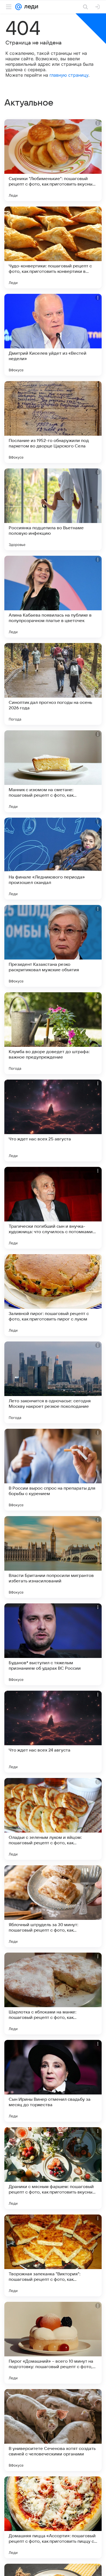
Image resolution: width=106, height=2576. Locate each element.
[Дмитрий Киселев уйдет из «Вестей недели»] (53, 335)
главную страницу (69, 75)
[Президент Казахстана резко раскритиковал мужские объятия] (53, 946)
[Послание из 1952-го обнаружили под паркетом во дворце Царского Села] (53, 422)
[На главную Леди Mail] (30, 7)
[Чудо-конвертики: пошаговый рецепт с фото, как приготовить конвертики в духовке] (53, 247)
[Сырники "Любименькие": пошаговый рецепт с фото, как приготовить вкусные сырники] (53, 160)
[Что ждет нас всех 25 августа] (53, 1120)
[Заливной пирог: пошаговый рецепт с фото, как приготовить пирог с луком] (53, 1295)
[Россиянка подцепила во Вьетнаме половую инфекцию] (53, 509)
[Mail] (18, 7)
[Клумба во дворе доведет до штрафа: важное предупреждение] (53, 1033)
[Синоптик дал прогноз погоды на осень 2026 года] (53, 684)
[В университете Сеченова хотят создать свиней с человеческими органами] (53, 2430)
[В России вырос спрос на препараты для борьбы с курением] (53, 1470)
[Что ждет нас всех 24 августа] (53, 1732)
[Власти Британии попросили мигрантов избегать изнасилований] (53, 1557)
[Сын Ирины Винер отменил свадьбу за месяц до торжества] (53, 2081)
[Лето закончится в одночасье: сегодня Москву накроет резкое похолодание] (53, 1382)
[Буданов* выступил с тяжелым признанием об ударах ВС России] (53, 1644)
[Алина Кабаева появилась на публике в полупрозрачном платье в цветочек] (53, 597)
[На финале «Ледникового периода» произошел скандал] (53, 859)
